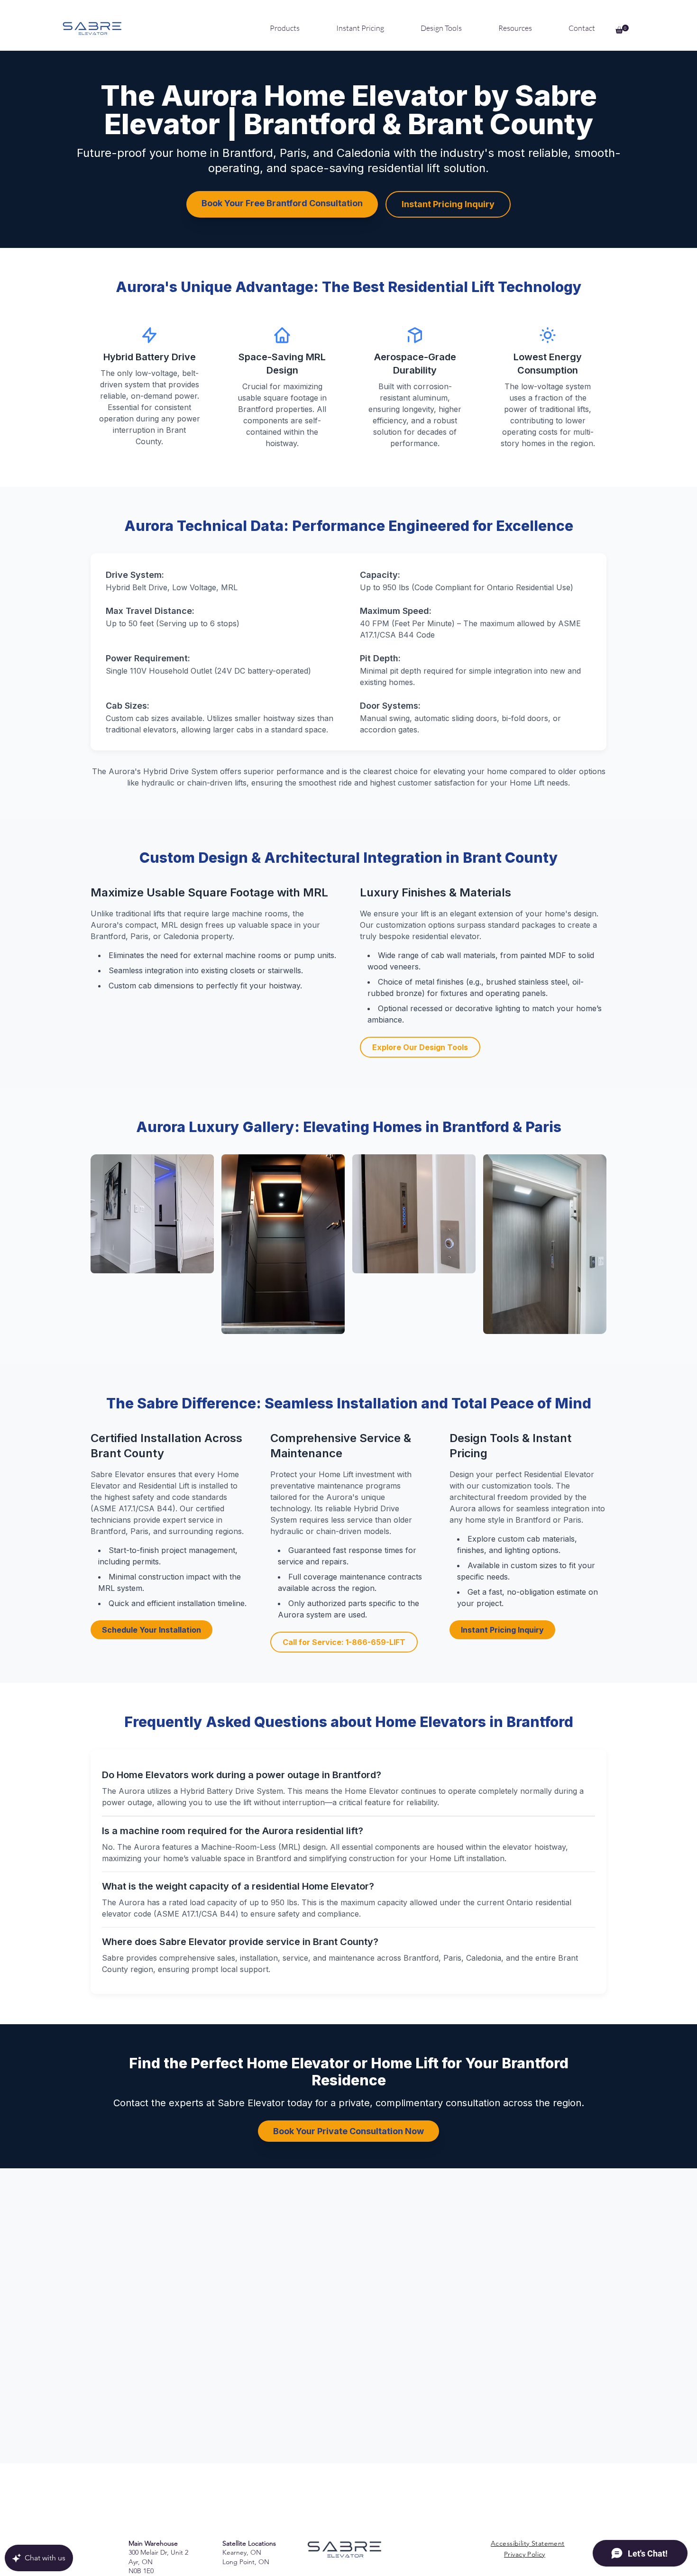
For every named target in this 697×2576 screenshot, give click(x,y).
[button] (622, 29)
